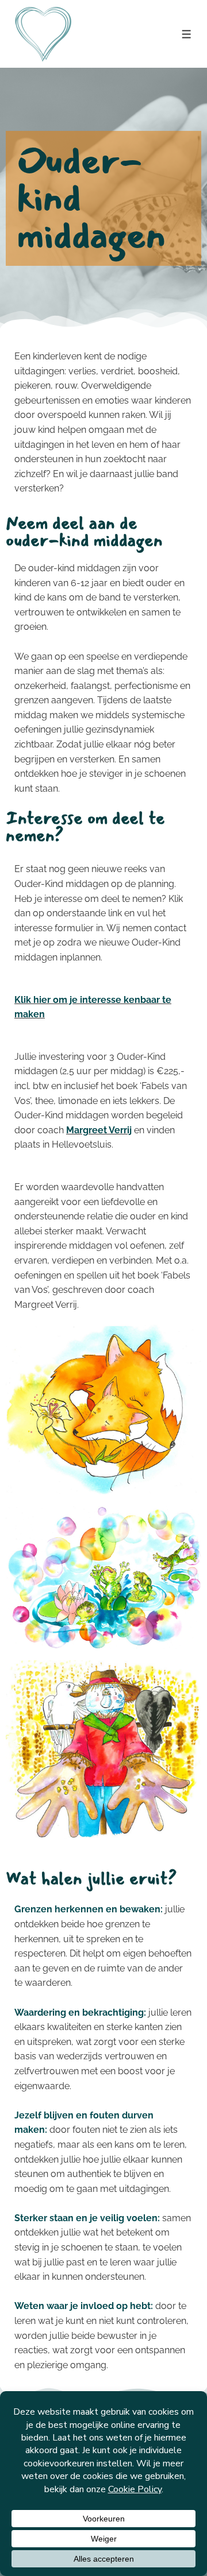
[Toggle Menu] (187, 34)
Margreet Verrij (99, 1130)
